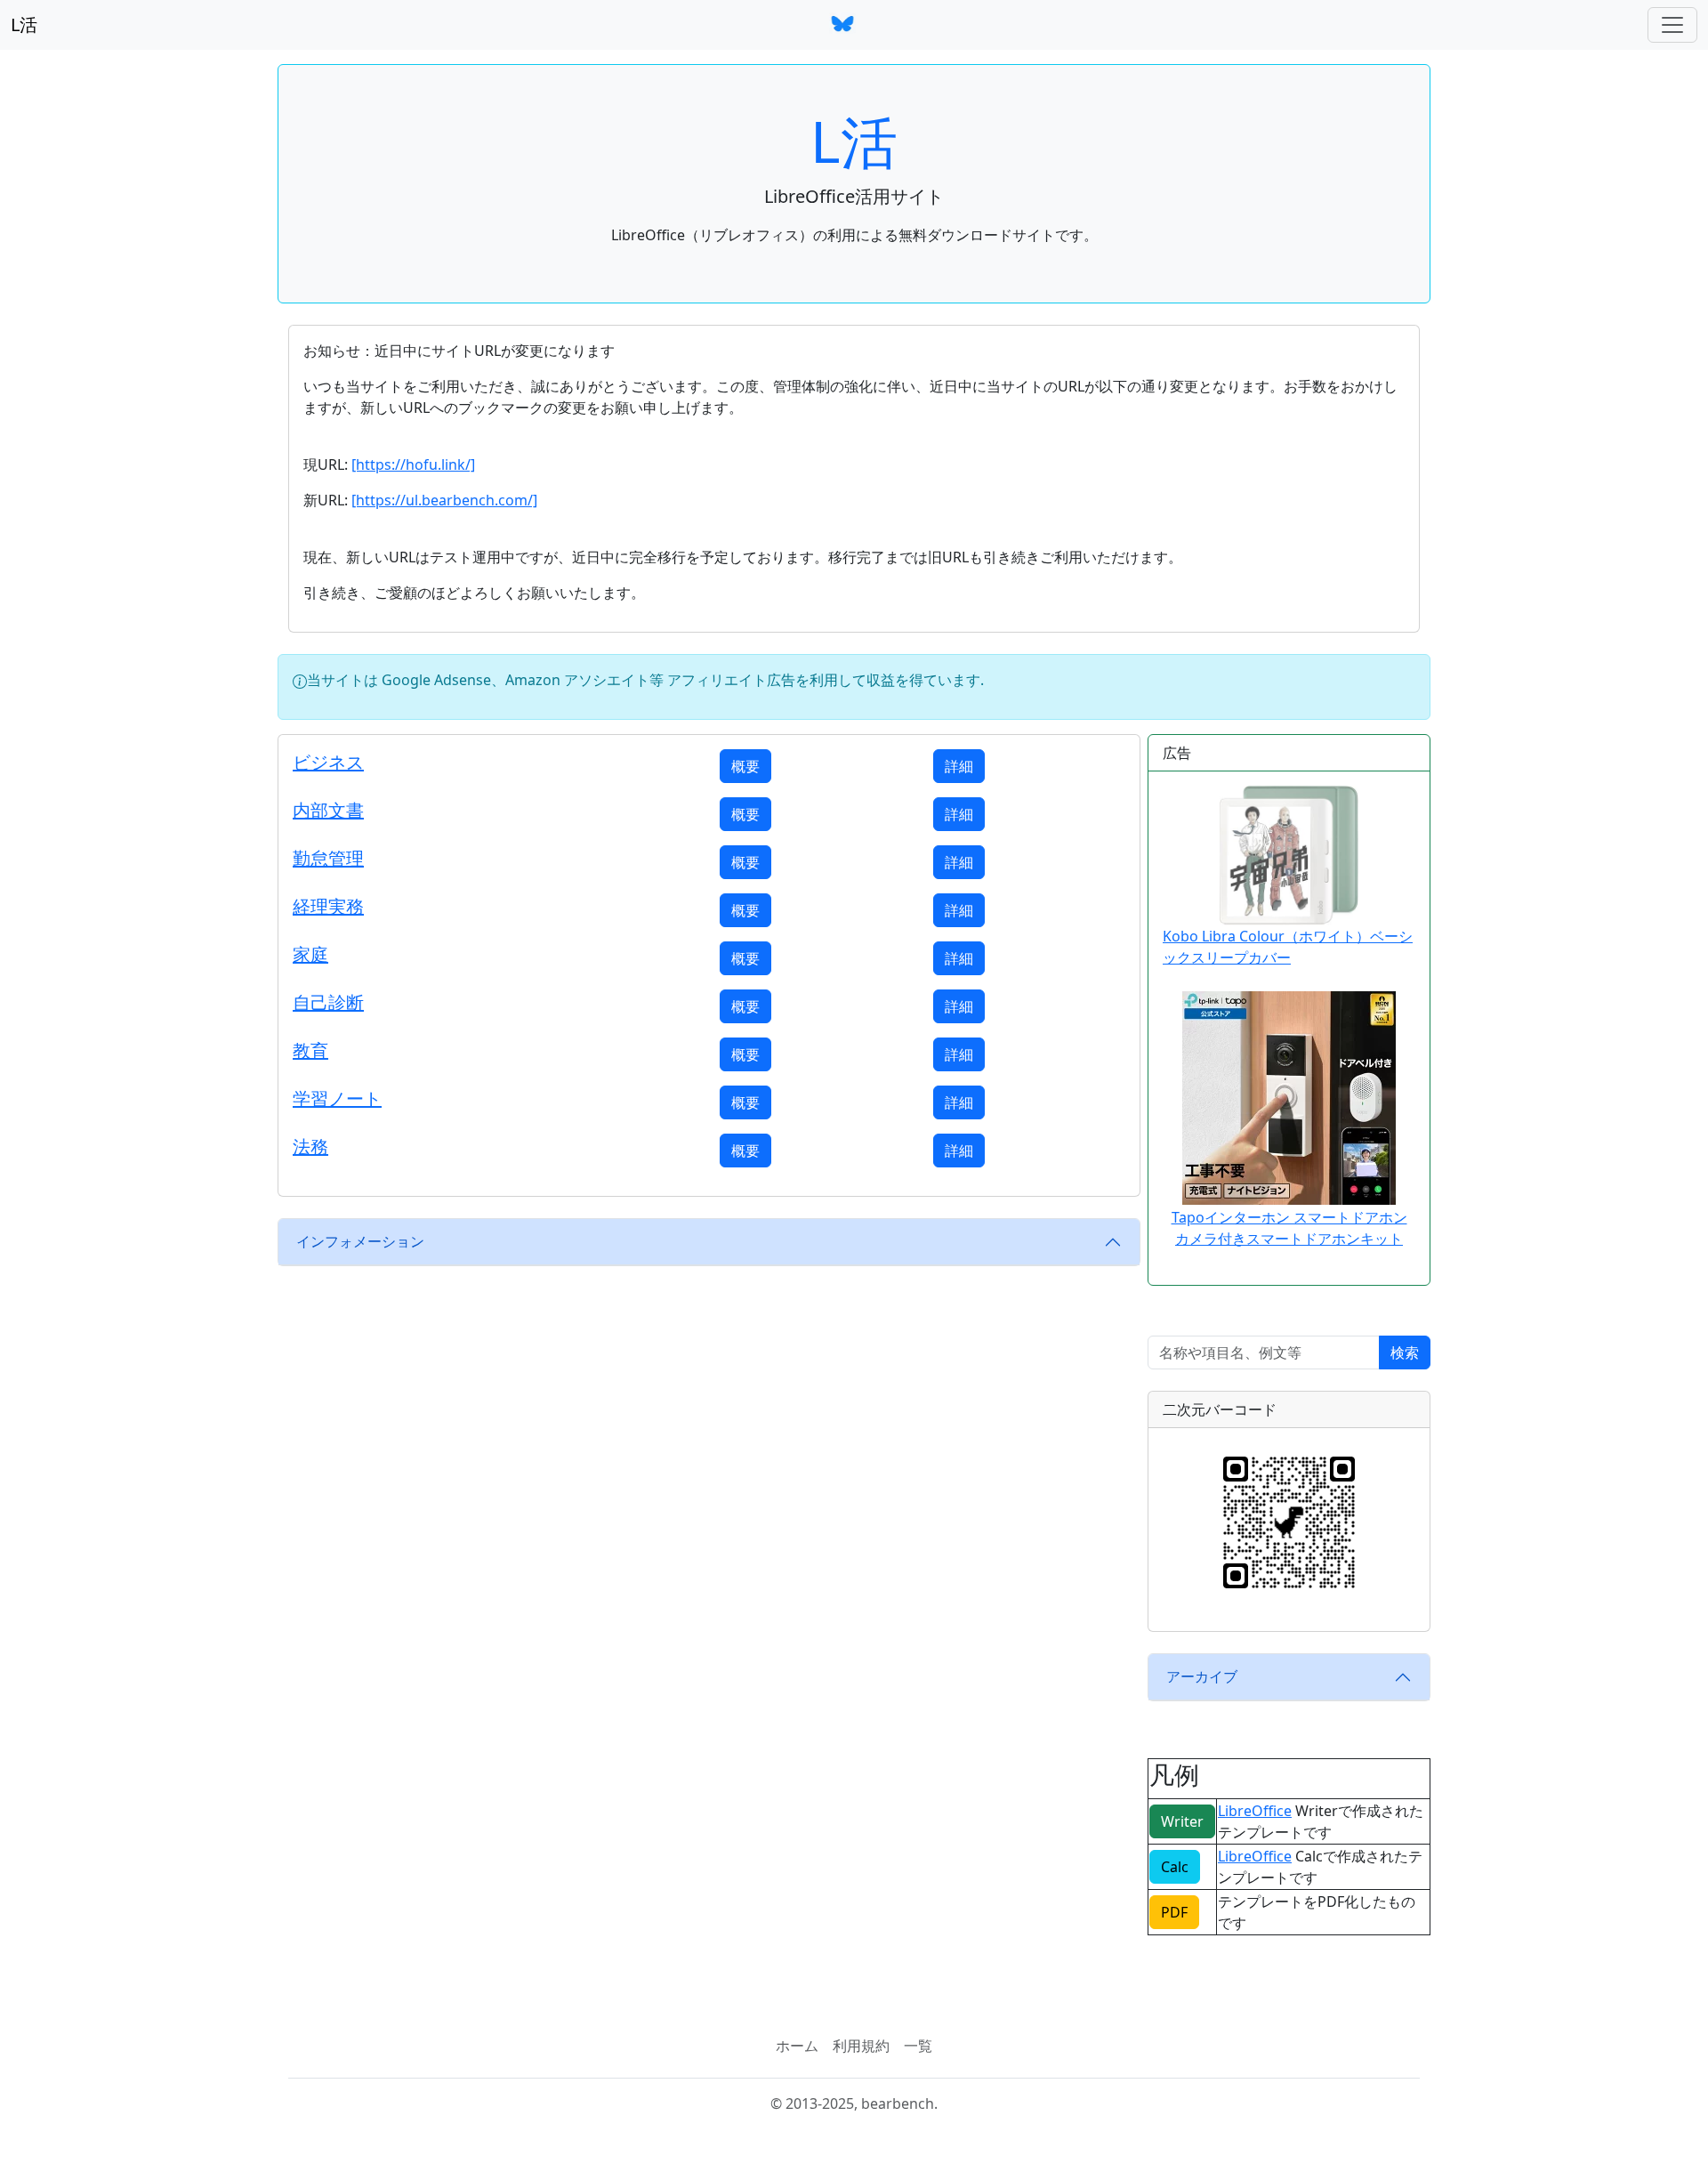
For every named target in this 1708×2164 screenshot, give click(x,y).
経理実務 (328, 906)
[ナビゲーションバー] (1672, 25)
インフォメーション (360, 1241)
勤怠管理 (328, 858)
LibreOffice (1255, 1811)
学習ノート (337, 1098)
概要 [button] (745, 766)
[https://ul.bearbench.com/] (444, 500)
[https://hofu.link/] (413, 464)
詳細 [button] (959, 766)
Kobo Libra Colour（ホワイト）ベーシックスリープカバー (1288, 947)
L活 (24, 24)
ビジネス (328, 762)
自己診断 (328, 1002)
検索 (1405, 1352)
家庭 (310, 954)
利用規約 (861, 2046)
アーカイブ (1202, 1676)
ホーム (797, 2046)
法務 (310, 1147)
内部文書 (328, 810)
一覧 (918, 2046)
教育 (310, 1050)
